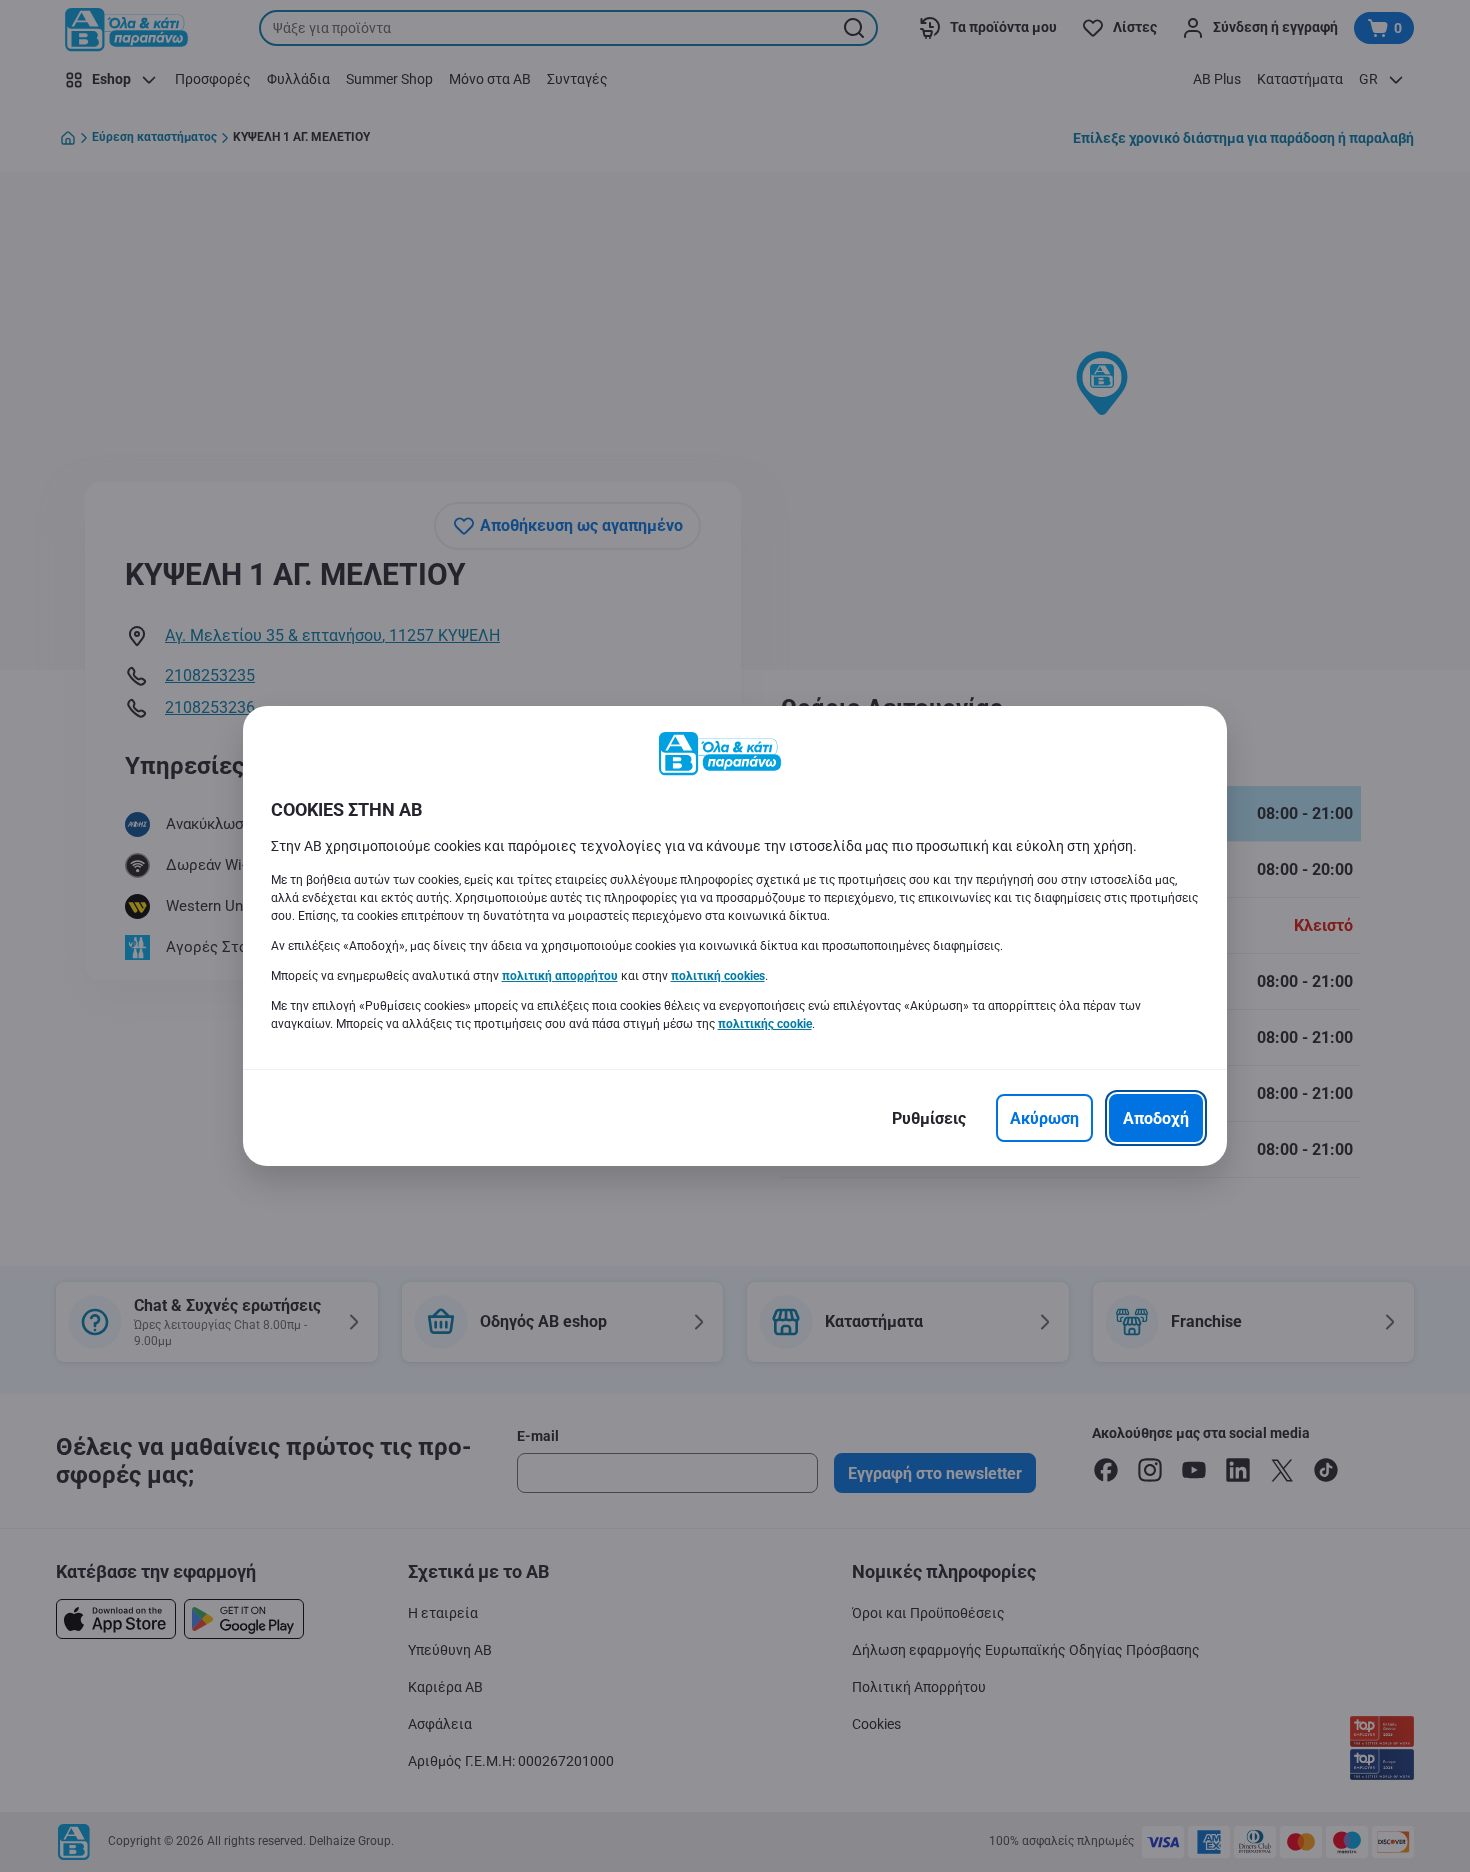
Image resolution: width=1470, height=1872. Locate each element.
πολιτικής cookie (765, 1024)
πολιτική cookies (718, 976)
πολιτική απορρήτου (560, 976)
